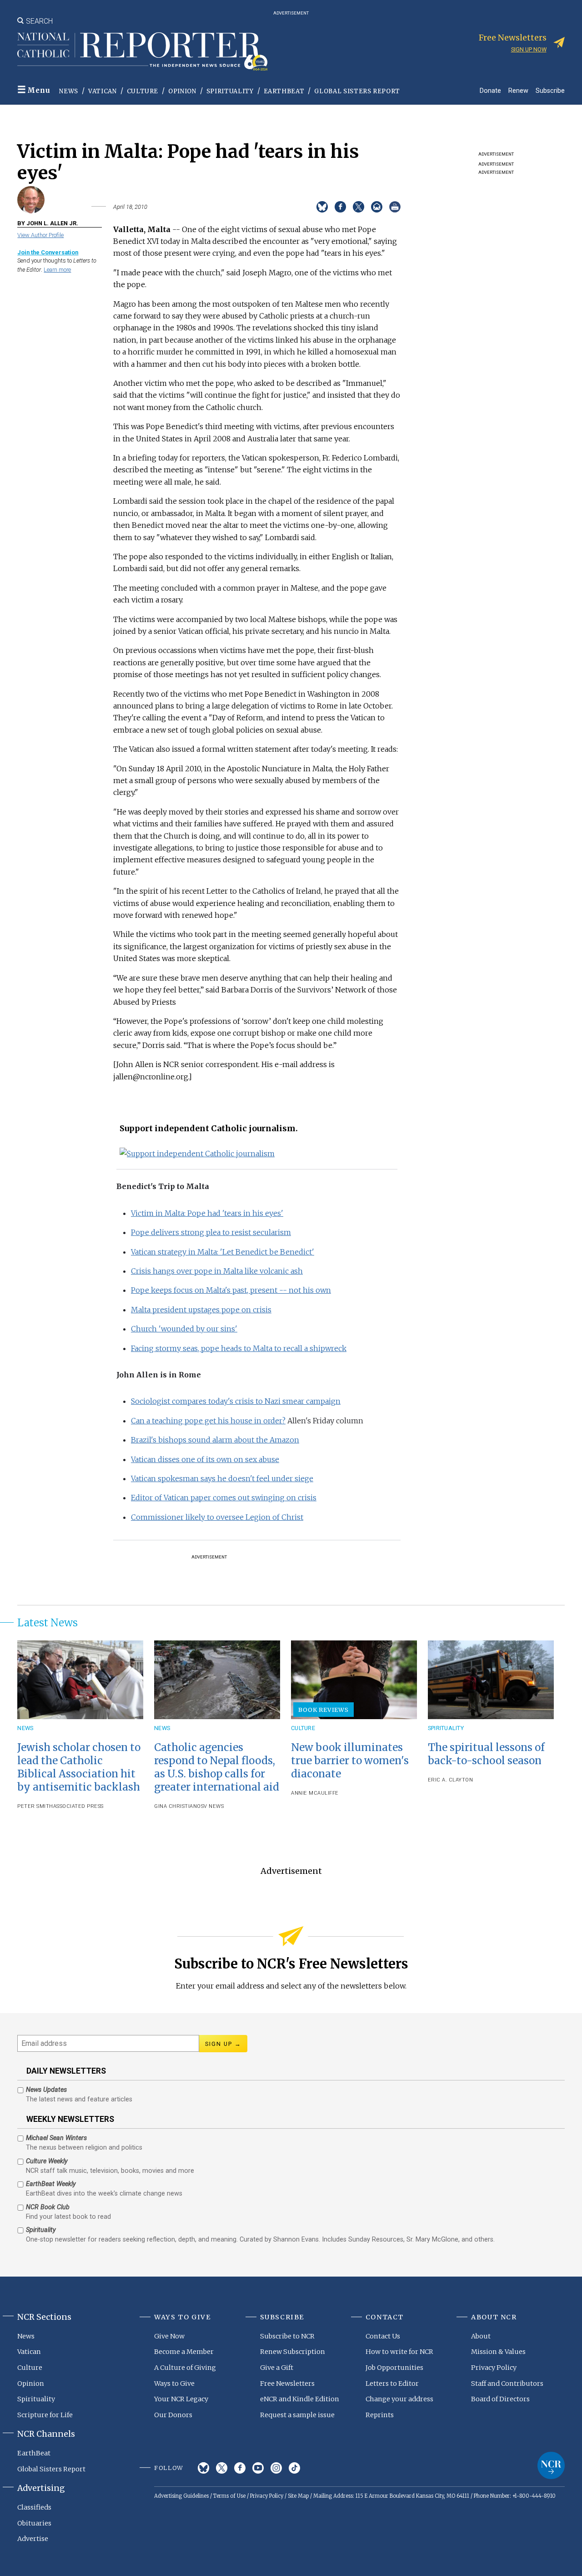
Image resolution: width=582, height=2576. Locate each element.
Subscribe (550, 90)
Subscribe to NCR (287, 2336)
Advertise (33, 2539)
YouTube (258, 2468)
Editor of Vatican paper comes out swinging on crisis (224, 1498)
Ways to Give (174, 2384)
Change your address (399, 2399)
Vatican (103, 91)
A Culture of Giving (185, 2368)
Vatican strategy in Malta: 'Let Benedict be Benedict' (223, 1252)
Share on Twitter (359, 207)
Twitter (222, 2468)
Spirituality (230, 91)
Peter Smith (35, 1806)
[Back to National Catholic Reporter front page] (142, 51)
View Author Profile (40, 235)
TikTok (294, 2468)
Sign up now (529, 49)
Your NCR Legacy (181, 2399)
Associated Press (78, 1806)
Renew (518, 90)
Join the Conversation (48, 252)
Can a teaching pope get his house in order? (208, 1421)
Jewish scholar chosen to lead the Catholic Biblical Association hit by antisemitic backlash (79, 1767)
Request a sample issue (297, 2415)
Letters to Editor (392, 2384)
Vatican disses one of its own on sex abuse (205, 1459)
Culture (143, 91)
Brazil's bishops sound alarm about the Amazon (215, 1440)
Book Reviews (324, 1710)
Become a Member (184, 2352)
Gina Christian (176, 1806)
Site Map (298, 2496)
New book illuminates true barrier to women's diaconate (350, 1761)
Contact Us (383, 2336)
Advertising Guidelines (181, 2496)
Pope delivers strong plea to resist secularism (211, 1232)
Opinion (182, 91)
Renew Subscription (293, 2352)
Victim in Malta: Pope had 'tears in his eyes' (207, 1213)
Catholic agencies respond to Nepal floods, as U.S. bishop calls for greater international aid (217, 1767)
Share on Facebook (340, 207)
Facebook (240, 2468)
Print (395, 207)
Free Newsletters (287, 2384)
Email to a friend (377, 207)
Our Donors (173, 2415)
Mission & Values (498, 2352)
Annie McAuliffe (315, 1793)
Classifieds (34, 2507)
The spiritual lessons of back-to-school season (486, 1754)
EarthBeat (284, 91)
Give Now (169, 2336)
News (69, 91)
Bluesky (203, 2468)
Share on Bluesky (322, 207)
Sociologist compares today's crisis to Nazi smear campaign (236, 1401)
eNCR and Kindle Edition (300, 2399)
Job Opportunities (394, 2368)
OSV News (210, 1806)
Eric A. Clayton (451, 1780)
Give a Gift (277, 2368)
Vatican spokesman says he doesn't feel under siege (222, 1478)
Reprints (380, 2415)
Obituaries (34, 2523)
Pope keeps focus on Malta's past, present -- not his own (231, 1290)
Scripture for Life (45, 2415)
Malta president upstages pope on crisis (201, 1310)
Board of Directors (500, 2399)
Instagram (276, 2468)
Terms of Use (229, 2496)
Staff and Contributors (507, 2384)
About (481, 2336)
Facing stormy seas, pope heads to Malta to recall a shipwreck (239, 1348)
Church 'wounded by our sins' (184, 1329)
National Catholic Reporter (551, 2465)
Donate (490, 90)
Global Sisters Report (357, 91)
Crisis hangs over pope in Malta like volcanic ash (217, 1271)
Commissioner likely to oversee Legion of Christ (217, 1517)
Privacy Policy (494, 2368)
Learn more (57, 270)
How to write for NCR (399, 2352)
